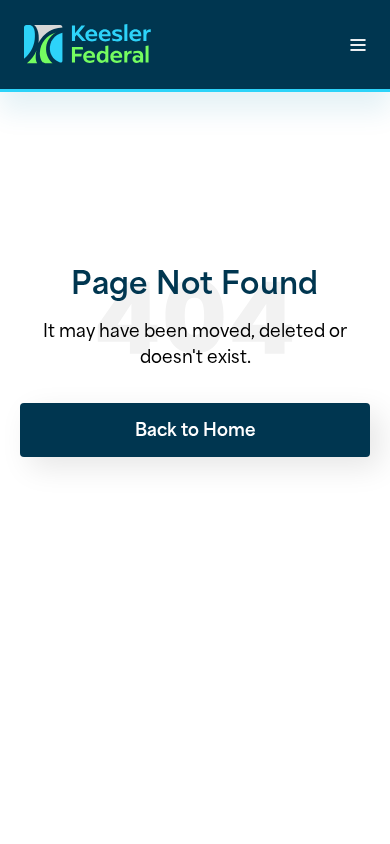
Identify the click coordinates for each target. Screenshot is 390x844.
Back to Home (195, 428)
